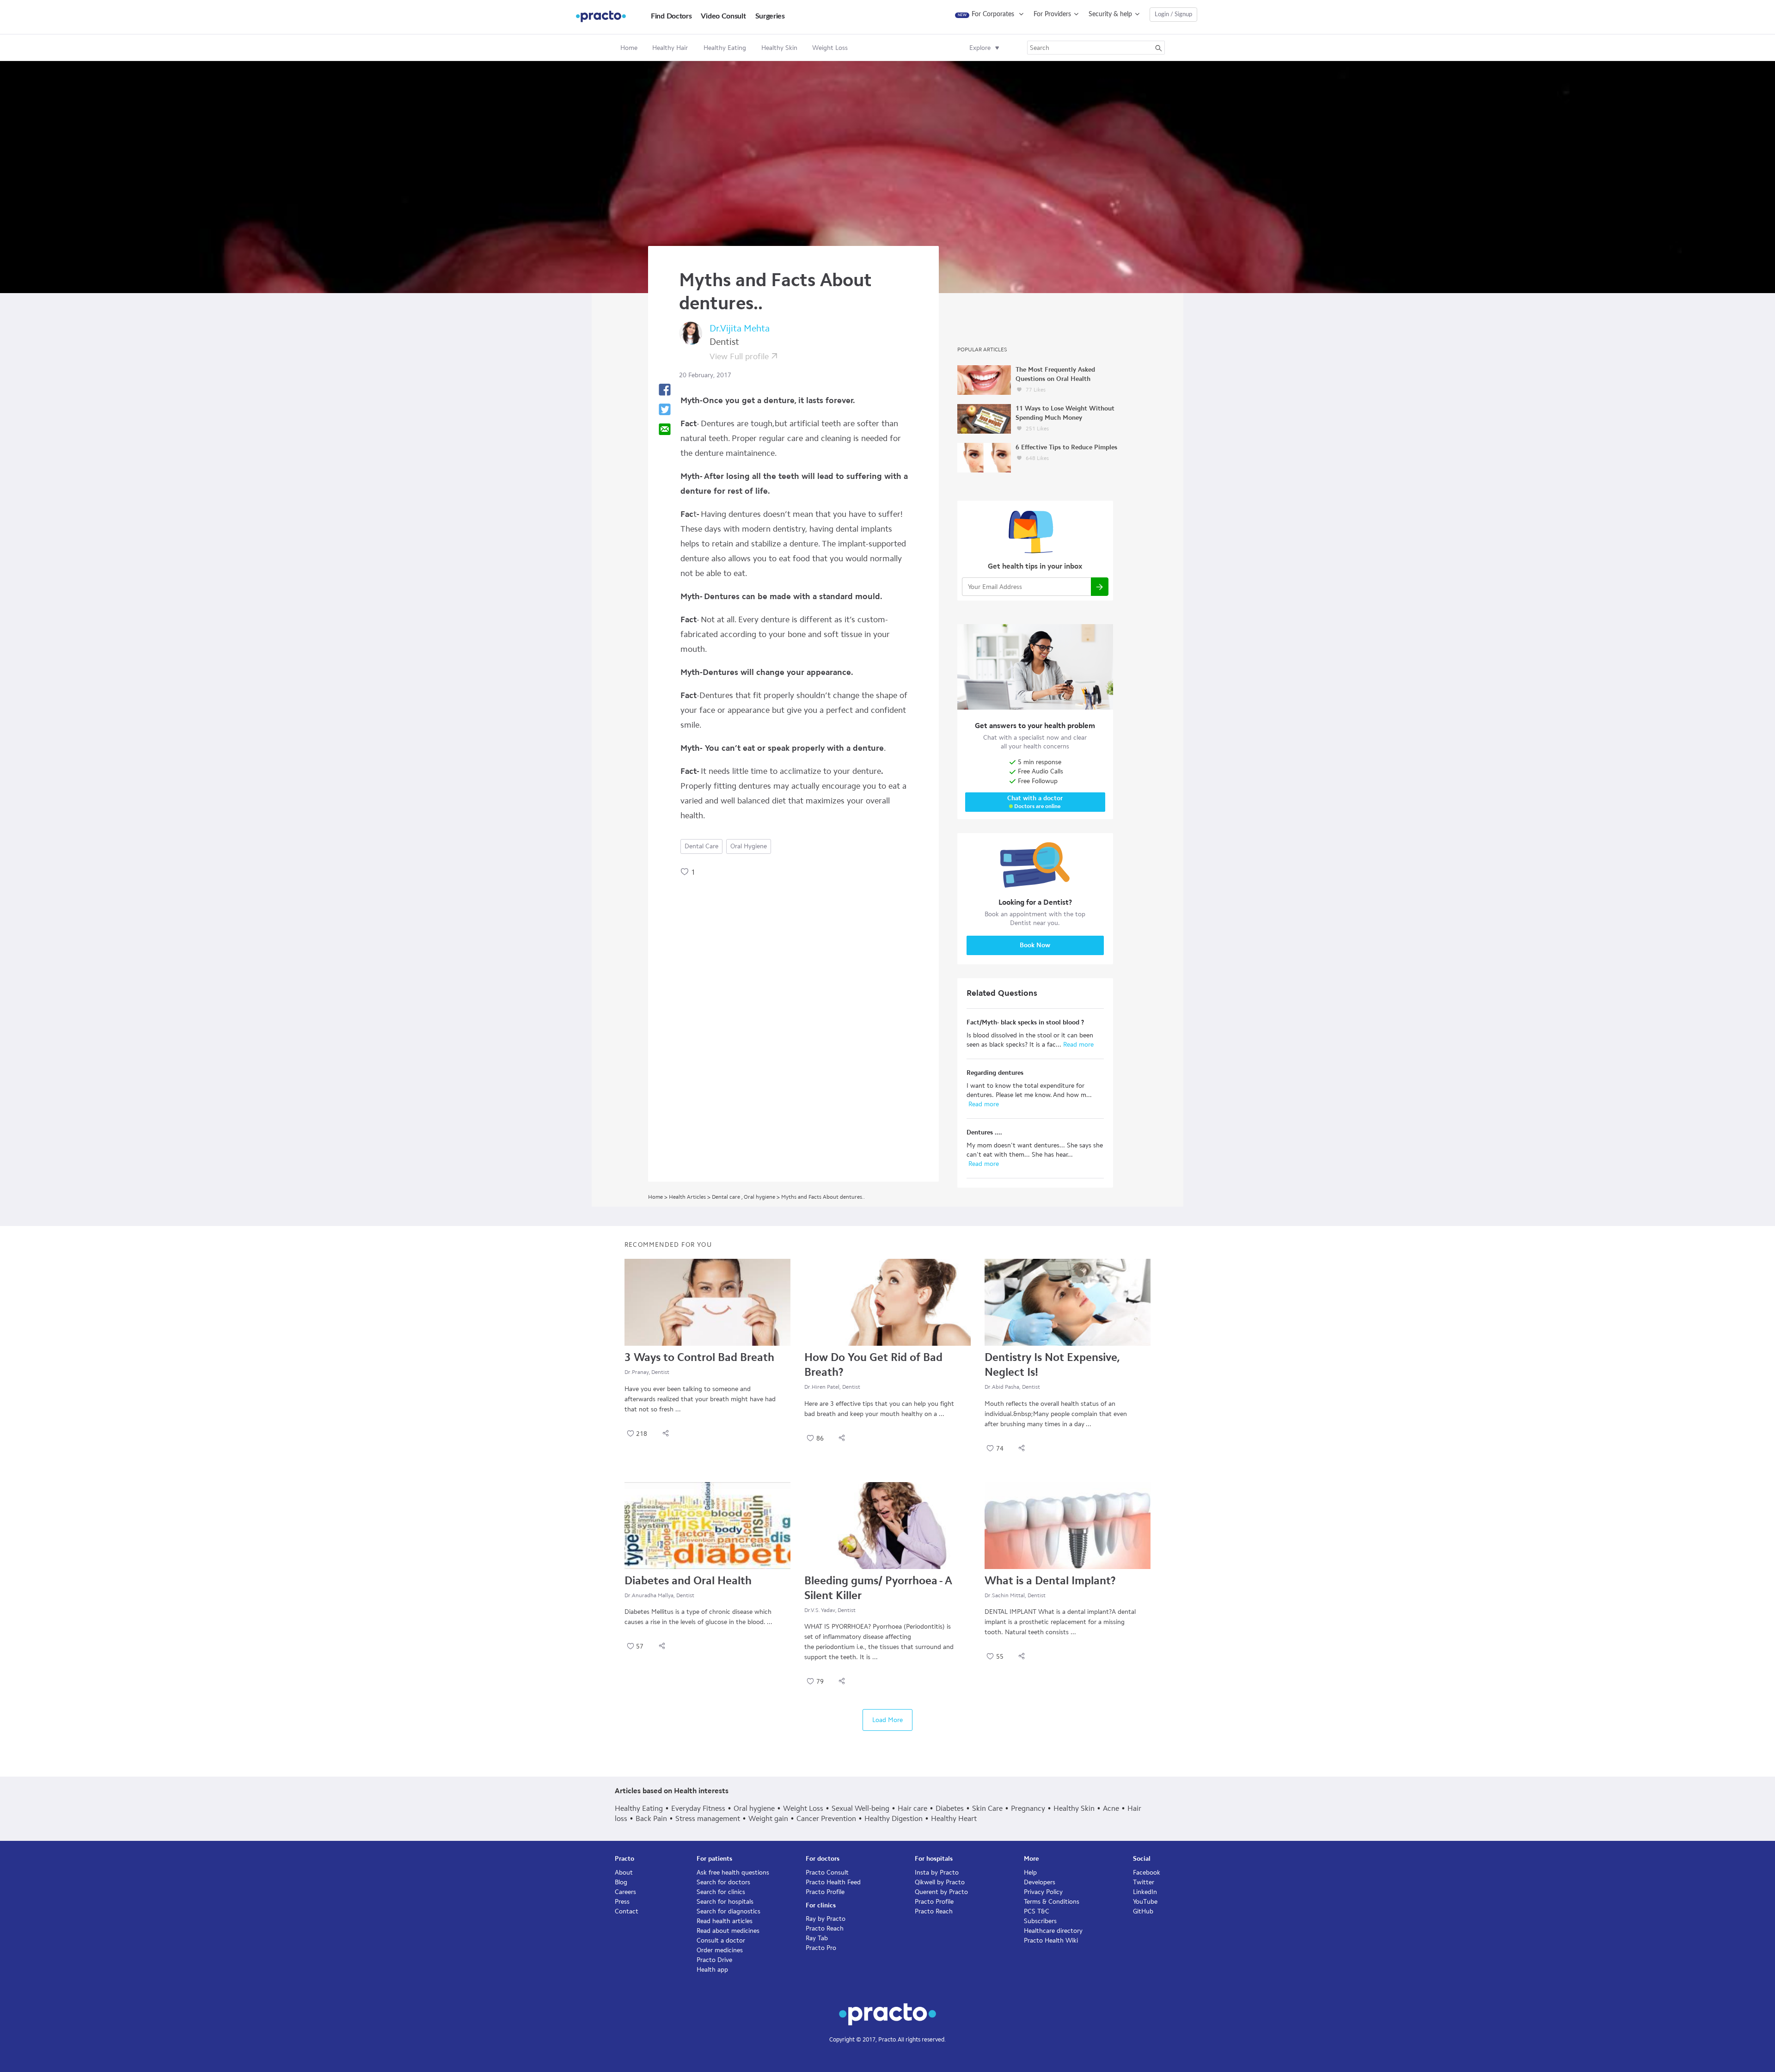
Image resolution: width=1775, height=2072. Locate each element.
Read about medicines (728, 1931)
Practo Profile (825, 1892)
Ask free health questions (733, 1873)
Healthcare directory (1053, 1931)
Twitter (1144, 1882)
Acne (1111, 1808)
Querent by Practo (941, 1892)
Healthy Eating (639, 1808)
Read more (1077, 1045)
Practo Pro (821, 1948)
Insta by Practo (937, 1873)
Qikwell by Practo (940, 1882)
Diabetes (950, 1808)
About (624, 1873)
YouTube (1145, 1902)
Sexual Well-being (860, 1808)
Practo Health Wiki (1051, 1940)
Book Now (1035, 945)
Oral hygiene (749, 846)
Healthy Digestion (894, 1818)
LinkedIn (1145, 1892)
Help (1030, 1873)
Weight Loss (803, 1808)
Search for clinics (721, 1892)
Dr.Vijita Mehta (740, 328)
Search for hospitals (725, 1902)
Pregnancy (1028, 1808)
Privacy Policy (1043, 1892)
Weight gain (768, 1818)
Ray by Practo (826, 1919)
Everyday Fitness (698, 1808)
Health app (712, 1970)
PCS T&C (1037, 1911)
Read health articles (725, 1921)
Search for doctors (723, 1882)
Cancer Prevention (826, 1818)
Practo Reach (825, 1928)
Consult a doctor (721, 1940)
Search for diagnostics (728, 1911)
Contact (627, 1911)
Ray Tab (817, 1938)
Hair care (912, 1808)
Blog (621, 1882)
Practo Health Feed (833, 1882)
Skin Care (987, 1808)
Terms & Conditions (1052, 1902)
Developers (1040, 1882)
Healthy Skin (1074, 1808)
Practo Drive (714, 1960)
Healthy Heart (954, 1818)
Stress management (708, 1818)
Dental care (701, 846)
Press (622, 1902)
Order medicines (720, 1950)
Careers (625, 1892)
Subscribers (1040, 1921)
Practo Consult (827, 1873)
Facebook (1147, 1873)
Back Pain (651, 1818)
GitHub (1143, 1911)
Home (629, 48)
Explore (980, 48)
